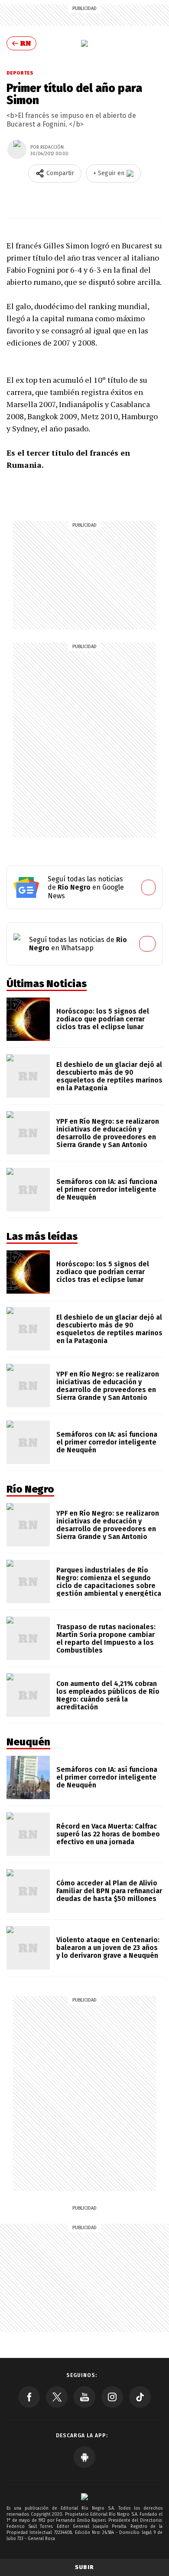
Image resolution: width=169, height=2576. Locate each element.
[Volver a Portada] (21, 43)
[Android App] (84, 2457)
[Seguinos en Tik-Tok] (140, 2397)
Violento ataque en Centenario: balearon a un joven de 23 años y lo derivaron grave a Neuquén (108, 1948)
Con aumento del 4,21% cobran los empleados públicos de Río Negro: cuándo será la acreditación (108, 1695)
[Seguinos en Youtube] (84, 2397)
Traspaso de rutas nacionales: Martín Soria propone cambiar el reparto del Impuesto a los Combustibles (106, 1639)
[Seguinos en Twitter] (57, 2397)
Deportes (20, 73)
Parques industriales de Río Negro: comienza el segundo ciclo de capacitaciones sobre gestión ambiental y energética (109, 1582)
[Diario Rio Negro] (84, 2496)
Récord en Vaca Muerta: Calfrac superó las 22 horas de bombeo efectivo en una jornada (108, 1834)
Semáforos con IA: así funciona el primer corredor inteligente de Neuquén (107, 1189)
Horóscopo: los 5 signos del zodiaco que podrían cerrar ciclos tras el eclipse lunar (103, 1019)
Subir (84, 2567)
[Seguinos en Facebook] (29, 2397)
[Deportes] (84, 43)
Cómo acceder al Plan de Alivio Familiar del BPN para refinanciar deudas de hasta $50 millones (109, 1891)
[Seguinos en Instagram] (112, 2397)
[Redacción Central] (17, 150)
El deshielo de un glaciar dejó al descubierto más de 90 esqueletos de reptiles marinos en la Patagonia (109, 1076)
